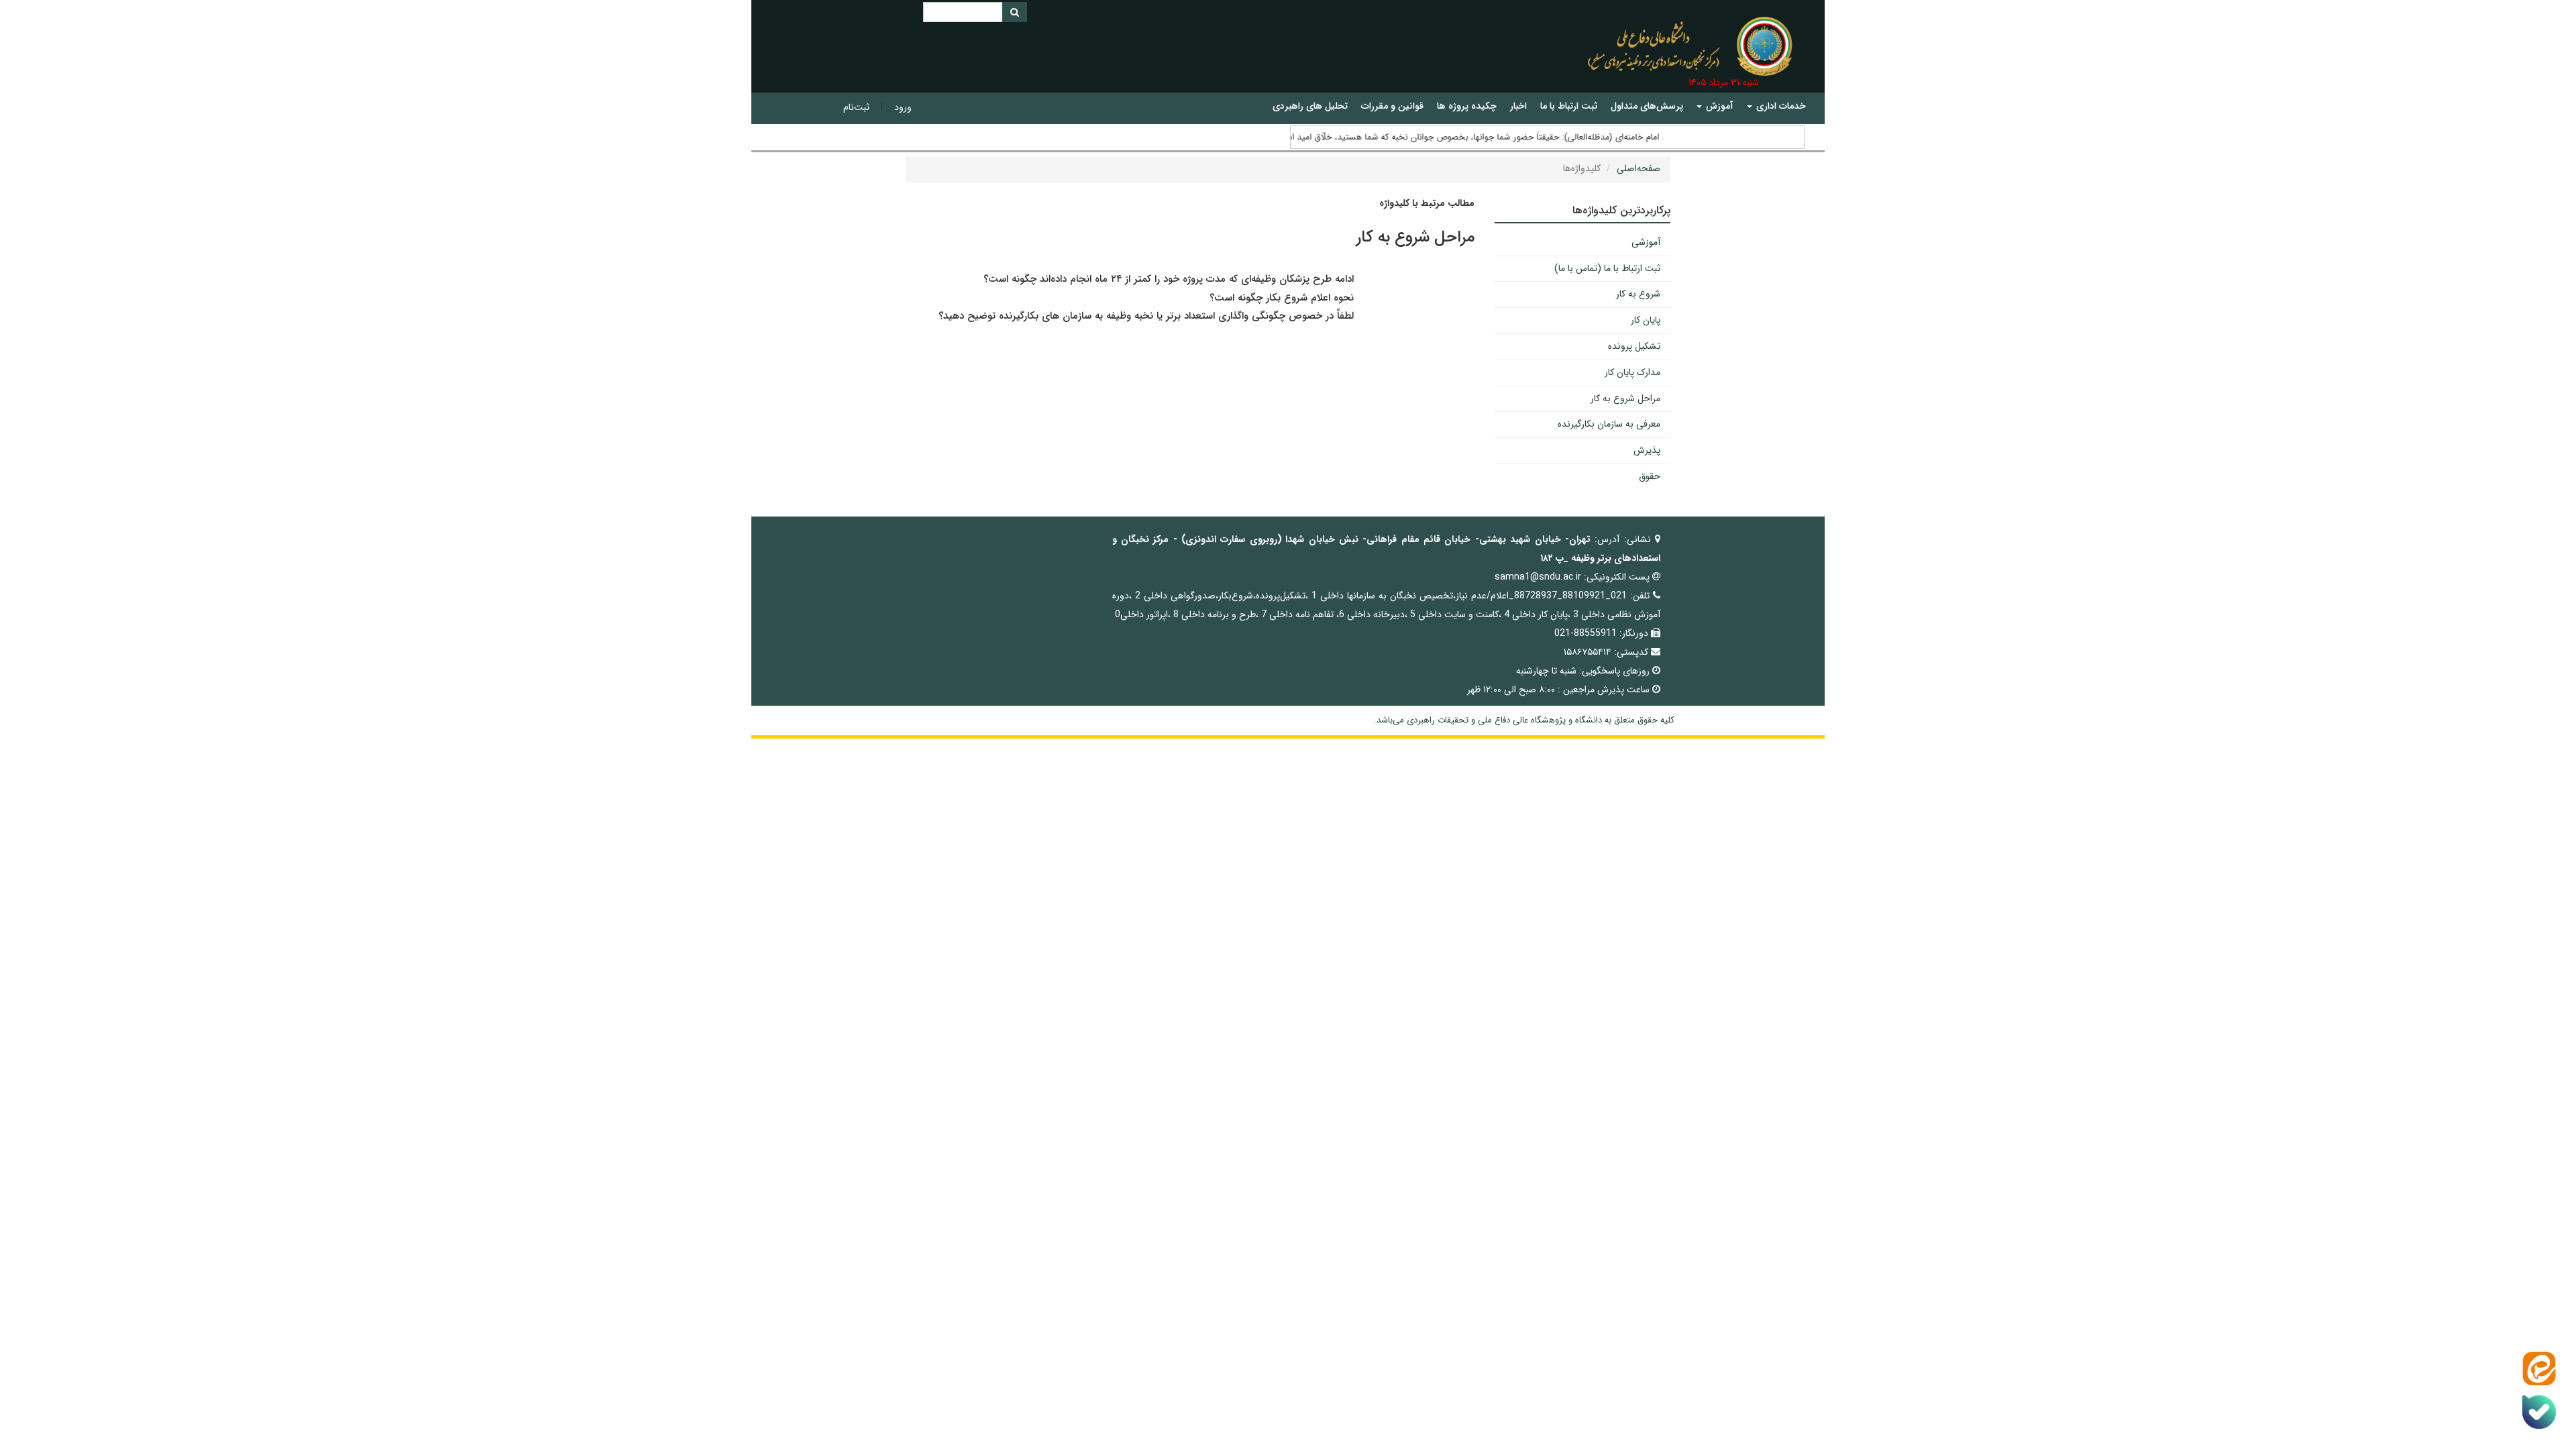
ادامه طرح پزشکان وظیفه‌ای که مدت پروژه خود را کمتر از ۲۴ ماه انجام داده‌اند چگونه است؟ (1169, 279)
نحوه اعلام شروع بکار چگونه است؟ (1280, 298)
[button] (1776, 106)
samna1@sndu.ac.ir (1538, 577)
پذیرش (1647, 450)
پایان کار (1646, 320)
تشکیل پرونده (1634, 346)
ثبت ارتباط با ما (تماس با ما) (1607, 268)
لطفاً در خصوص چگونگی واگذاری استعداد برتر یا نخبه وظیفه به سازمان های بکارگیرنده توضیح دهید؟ (1146, 316)
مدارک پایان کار (1632, 372)
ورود (903, 107)
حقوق (1650, 476)
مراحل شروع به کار (1625, 398)
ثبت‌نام (856, 107)
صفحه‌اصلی (1639, 168)
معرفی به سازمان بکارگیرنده (1609, 424)
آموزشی (1646, 242)
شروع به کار (1638, 294)
